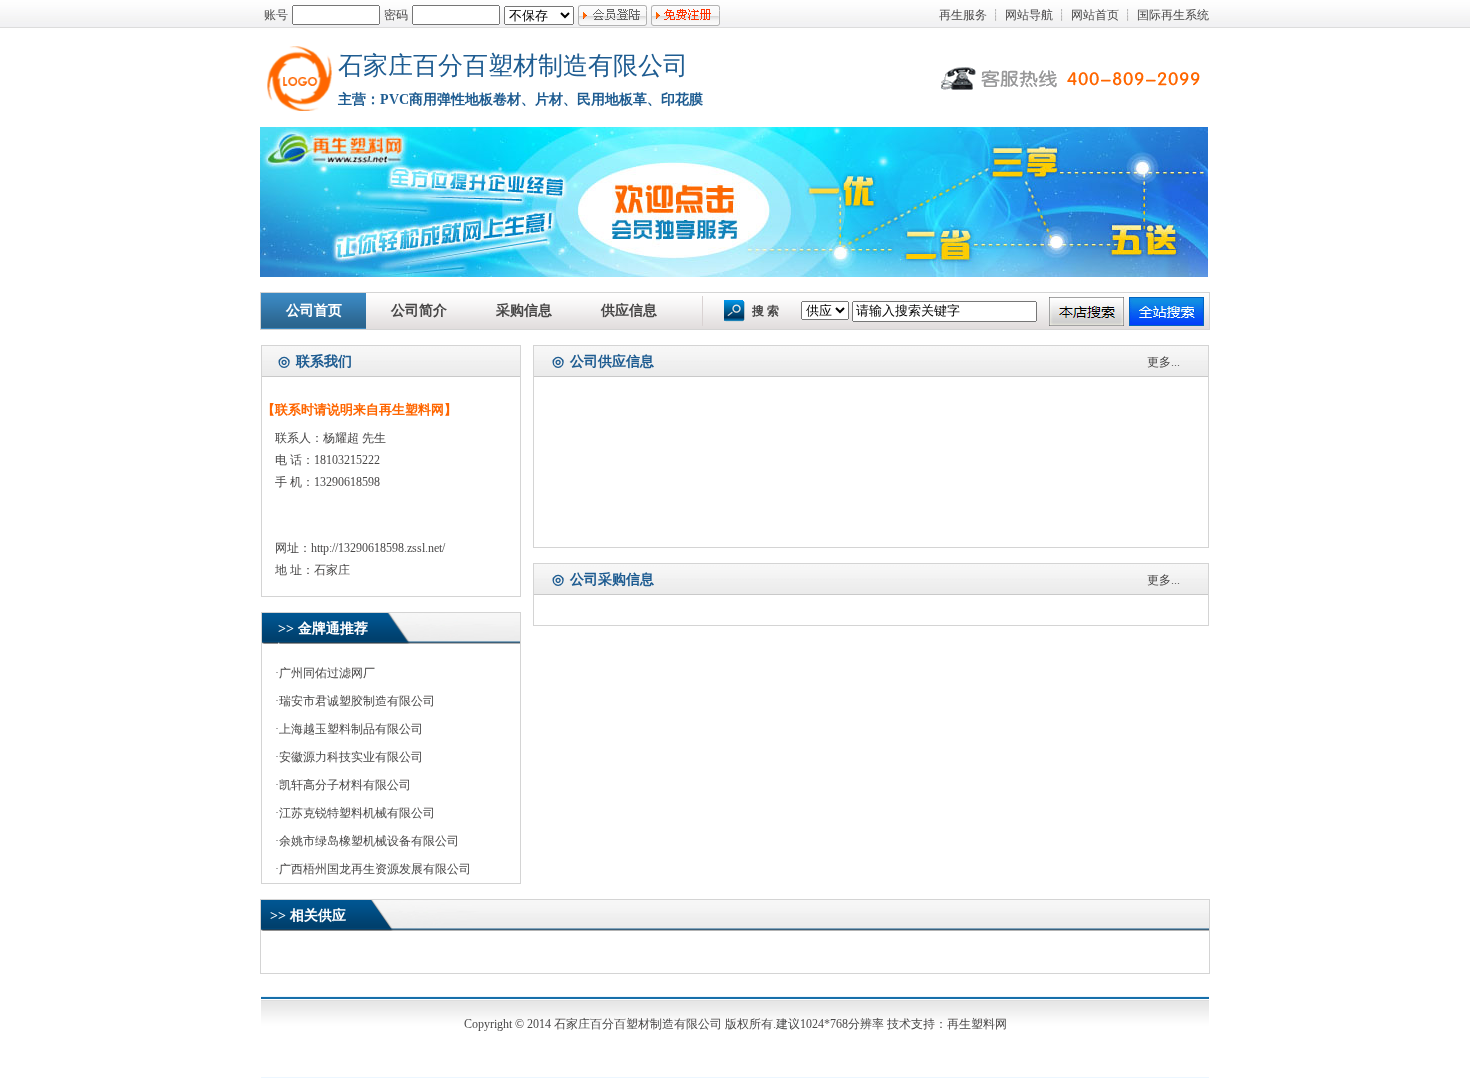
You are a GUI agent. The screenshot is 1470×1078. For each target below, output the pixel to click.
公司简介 (419, 310)
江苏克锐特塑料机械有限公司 (357, 813)
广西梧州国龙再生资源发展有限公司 (375, 869)
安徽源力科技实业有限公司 (351, 757)
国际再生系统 (1173, 15)
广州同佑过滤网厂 (327, 673)
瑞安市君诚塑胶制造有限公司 (357, 701)
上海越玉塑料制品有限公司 (351, 729)
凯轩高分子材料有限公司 (345, 785)
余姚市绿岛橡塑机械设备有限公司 (369, 841)
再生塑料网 (977, 1024)
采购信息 (524, 310)
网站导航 (1029, 15)
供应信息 (629, 310)
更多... (1163, 362)
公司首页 (314, 310)
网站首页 (1095, 15)
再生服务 (963, 15)
